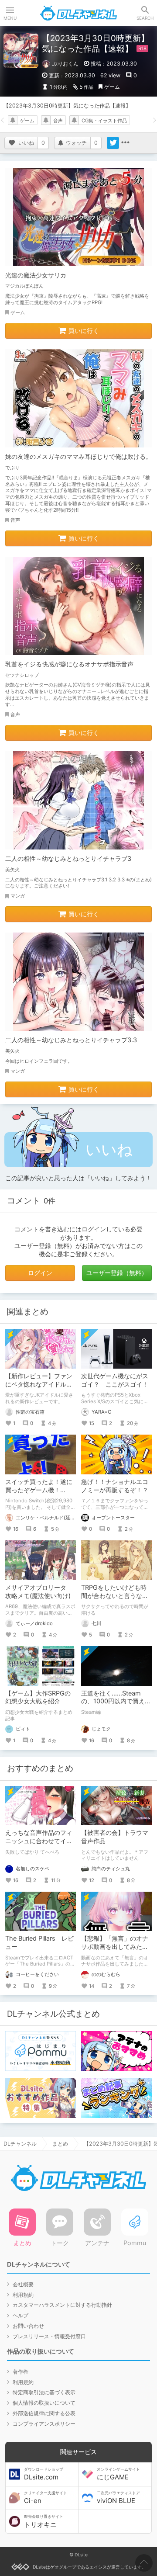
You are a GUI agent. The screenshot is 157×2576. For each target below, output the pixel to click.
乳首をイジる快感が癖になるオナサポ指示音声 (69, 664)
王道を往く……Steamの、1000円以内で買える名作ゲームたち (116, 1701)
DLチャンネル (78, 13)
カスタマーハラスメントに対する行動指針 (62, 2305)
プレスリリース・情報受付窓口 (49, 2336)
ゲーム (112, 87)
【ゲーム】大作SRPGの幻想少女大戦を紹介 (38, 1697)
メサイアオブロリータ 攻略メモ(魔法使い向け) (39, 1591)
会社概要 (23, 2284)
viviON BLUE (118, 2498)
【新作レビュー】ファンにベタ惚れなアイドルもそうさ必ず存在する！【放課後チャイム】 (39, 1388)
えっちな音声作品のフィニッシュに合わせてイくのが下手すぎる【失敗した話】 (39, 1845)
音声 (58, 121)
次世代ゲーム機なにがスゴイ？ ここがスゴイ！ (115, 1380)
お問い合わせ (28, 2326)
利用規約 (23, 2295)
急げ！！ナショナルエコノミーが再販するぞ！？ (115, 1486)
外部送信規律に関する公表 (44, 2413)
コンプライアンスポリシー (44, 2424)
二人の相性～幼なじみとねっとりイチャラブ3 (68, 858)
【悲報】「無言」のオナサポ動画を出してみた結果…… (115, 1947)
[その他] (125, 143)
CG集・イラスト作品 (104, 121)
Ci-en (46, 2498)
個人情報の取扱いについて (44, 2403)
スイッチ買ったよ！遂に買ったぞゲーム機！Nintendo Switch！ (39, 1490)
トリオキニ (44, 2521)
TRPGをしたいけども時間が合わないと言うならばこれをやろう (115, 1596)
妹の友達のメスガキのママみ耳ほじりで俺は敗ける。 (78, 456)
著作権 (20, 2372)
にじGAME (118, 2474)
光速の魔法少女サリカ (36, 275)
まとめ (60, 2144)
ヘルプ (20, 2315)
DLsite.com (44, 2474)
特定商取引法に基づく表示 (44, 2392)
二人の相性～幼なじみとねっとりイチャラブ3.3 (71, 1040)
